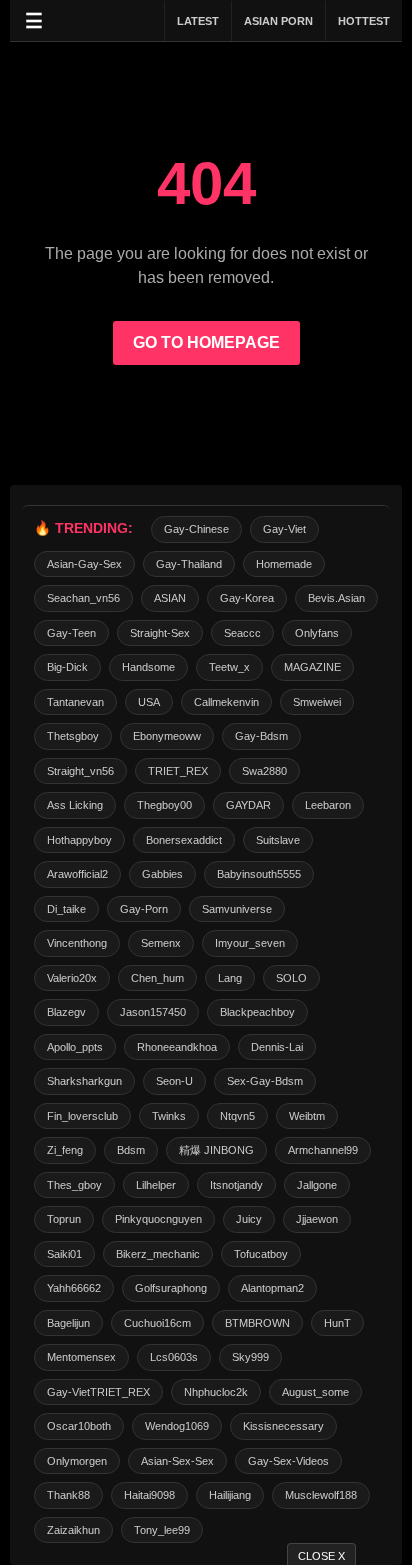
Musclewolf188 (321, 1495)
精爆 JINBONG (216, 1150)
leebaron (328, 805)
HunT (337, 1323)
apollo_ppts (75, 1047)
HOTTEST (364, 21)
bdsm (131, 1150)
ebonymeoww (167, 736)
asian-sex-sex (177, 1461)
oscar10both (79, 1426)
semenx (161, 943)
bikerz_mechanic (158, 1254)
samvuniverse (237, 909)
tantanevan (75, 702)
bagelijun (68, 1323)
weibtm (307, 1116)
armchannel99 (323, 1150)
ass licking (75, 805)
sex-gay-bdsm (265, 1081)
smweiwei (317, 702)
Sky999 (250, 1357)
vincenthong (77, 943)
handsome (148, 667)
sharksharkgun (84, 1081)
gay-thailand (189, 564)
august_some (315, 1392)
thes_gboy (74, 1185)
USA (149, 702)
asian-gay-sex (84, 564)
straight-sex (160, 633)
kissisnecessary (283, 1426)
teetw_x (229, 667)
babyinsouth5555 (259, 874)
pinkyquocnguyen (158, 1219)
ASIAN (170, 598)
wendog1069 (177, 1426)
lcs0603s (174, 1357)
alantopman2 (272, 1288)
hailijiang (230, 1495)
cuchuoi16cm (157, 1323)
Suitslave (278, 840)
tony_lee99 (162, 1530)
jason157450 (153, 1012)
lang (230, 978)
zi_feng (65, 1150)
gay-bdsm (261, 736)
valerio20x (72, 978)
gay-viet (284, 529)
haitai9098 (149, 1495)
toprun (64, 1219)
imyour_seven (250, 943)
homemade (284, 564)
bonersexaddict (184, 840)
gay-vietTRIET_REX (98, 1392)
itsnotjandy (236, 1185)
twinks (169, 1116)
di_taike (66, 909)
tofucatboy (261, 1254)
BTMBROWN (257, 1323)
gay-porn (144, 909)
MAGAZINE (312, 667)
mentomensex (81, 1357)
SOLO (291, 978)
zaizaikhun (73, 1530)
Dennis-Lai (277, 1047)
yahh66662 (74, 1288)
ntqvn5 (237, 1116)
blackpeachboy (257, 1012)
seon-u (174, 1081)
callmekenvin (226, 702)
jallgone (317, 1185)
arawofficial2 (77, 874)
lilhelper (156, 1185)
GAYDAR (248, 805)
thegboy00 (164, 805)
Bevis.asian (336, 598)
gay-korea (247, 598)
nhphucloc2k (216, 1392)
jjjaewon (317, 1219)
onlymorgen (77, 1461)
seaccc (242, 633)
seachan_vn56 (83, 598)
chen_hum (157, 978)
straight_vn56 (80, 771)
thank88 (68, 1495)
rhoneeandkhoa (177, 1047)
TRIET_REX (178, 771)
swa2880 (264, 771)
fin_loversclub (82, 1116)
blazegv (66, 1012)
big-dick (67, 667)
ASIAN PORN (278, 21)
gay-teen (71, 633)
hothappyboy (79, 840)
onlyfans (317, 633)
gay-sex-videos (288, 1461)
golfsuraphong (171, 1288)
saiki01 (64, 1254)
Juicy (249, 1219)
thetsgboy (73, 736)
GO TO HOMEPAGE (206, 342)
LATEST (198, 21)
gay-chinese (196, 529)
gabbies (162, 874)
